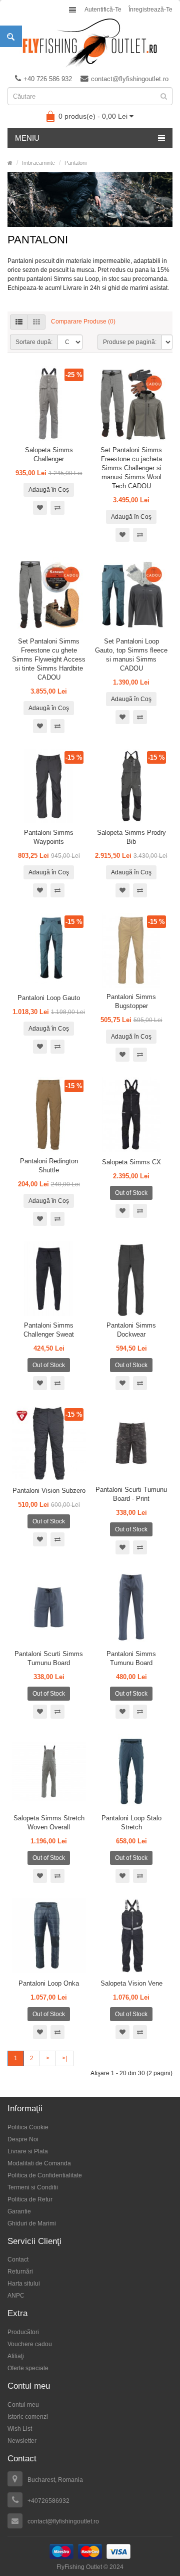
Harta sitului (24, 2284)
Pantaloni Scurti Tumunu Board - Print (131, 1494)
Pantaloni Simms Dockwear (131, 1330)
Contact (18, 2260)
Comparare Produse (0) (83, 321)
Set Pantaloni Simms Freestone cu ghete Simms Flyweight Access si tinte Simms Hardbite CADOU (49, 659)
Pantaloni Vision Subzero (49, 1491)
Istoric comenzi (28, 2417)
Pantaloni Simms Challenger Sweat (49, 1330)
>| (64, 2058)
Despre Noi (23, 2139)
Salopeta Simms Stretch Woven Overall (49, 1823)
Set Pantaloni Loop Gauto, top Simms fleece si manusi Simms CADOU (131, 655)
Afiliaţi (16, 2356)
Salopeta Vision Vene (131, 1983)
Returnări (20, 2272)
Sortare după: (34, 342)
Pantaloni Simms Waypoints (49, 837)
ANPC (16, 2296)
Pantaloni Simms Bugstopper (131, 1001)
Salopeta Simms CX (131, 1162)
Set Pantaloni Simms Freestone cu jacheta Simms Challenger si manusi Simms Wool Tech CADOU (131, 468)
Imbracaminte (38, 163)
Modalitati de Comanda (39, 2163)
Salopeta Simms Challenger (49, 454)
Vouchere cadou (30, 2344)
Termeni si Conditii (33, 2187)
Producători (23, 2332)
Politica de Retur (30, 2199)
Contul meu (23, 2405)
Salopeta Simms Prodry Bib (131, 837)
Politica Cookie (28, 2127)
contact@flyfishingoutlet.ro (130, 79)
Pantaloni (75, 163)
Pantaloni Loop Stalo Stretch (131, 1823)
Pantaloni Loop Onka (49, 1983)
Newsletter (22, 2441)
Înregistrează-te (150, 10)
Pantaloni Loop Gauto (49, 998)
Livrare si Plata (28, 2151)
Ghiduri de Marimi (32, 2223)
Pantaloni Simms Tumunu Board (131, 1658)
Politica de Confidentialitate (45, 2175)
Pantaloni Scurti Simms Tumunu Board (49, 1658)
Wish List (20, 2429)
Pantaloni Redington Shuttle (49, 1166)
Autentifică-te (103, 10)
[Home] (10, 163)
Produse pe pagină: (130, 342)
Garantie (19, 2211)
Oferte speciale (28, 2368)
